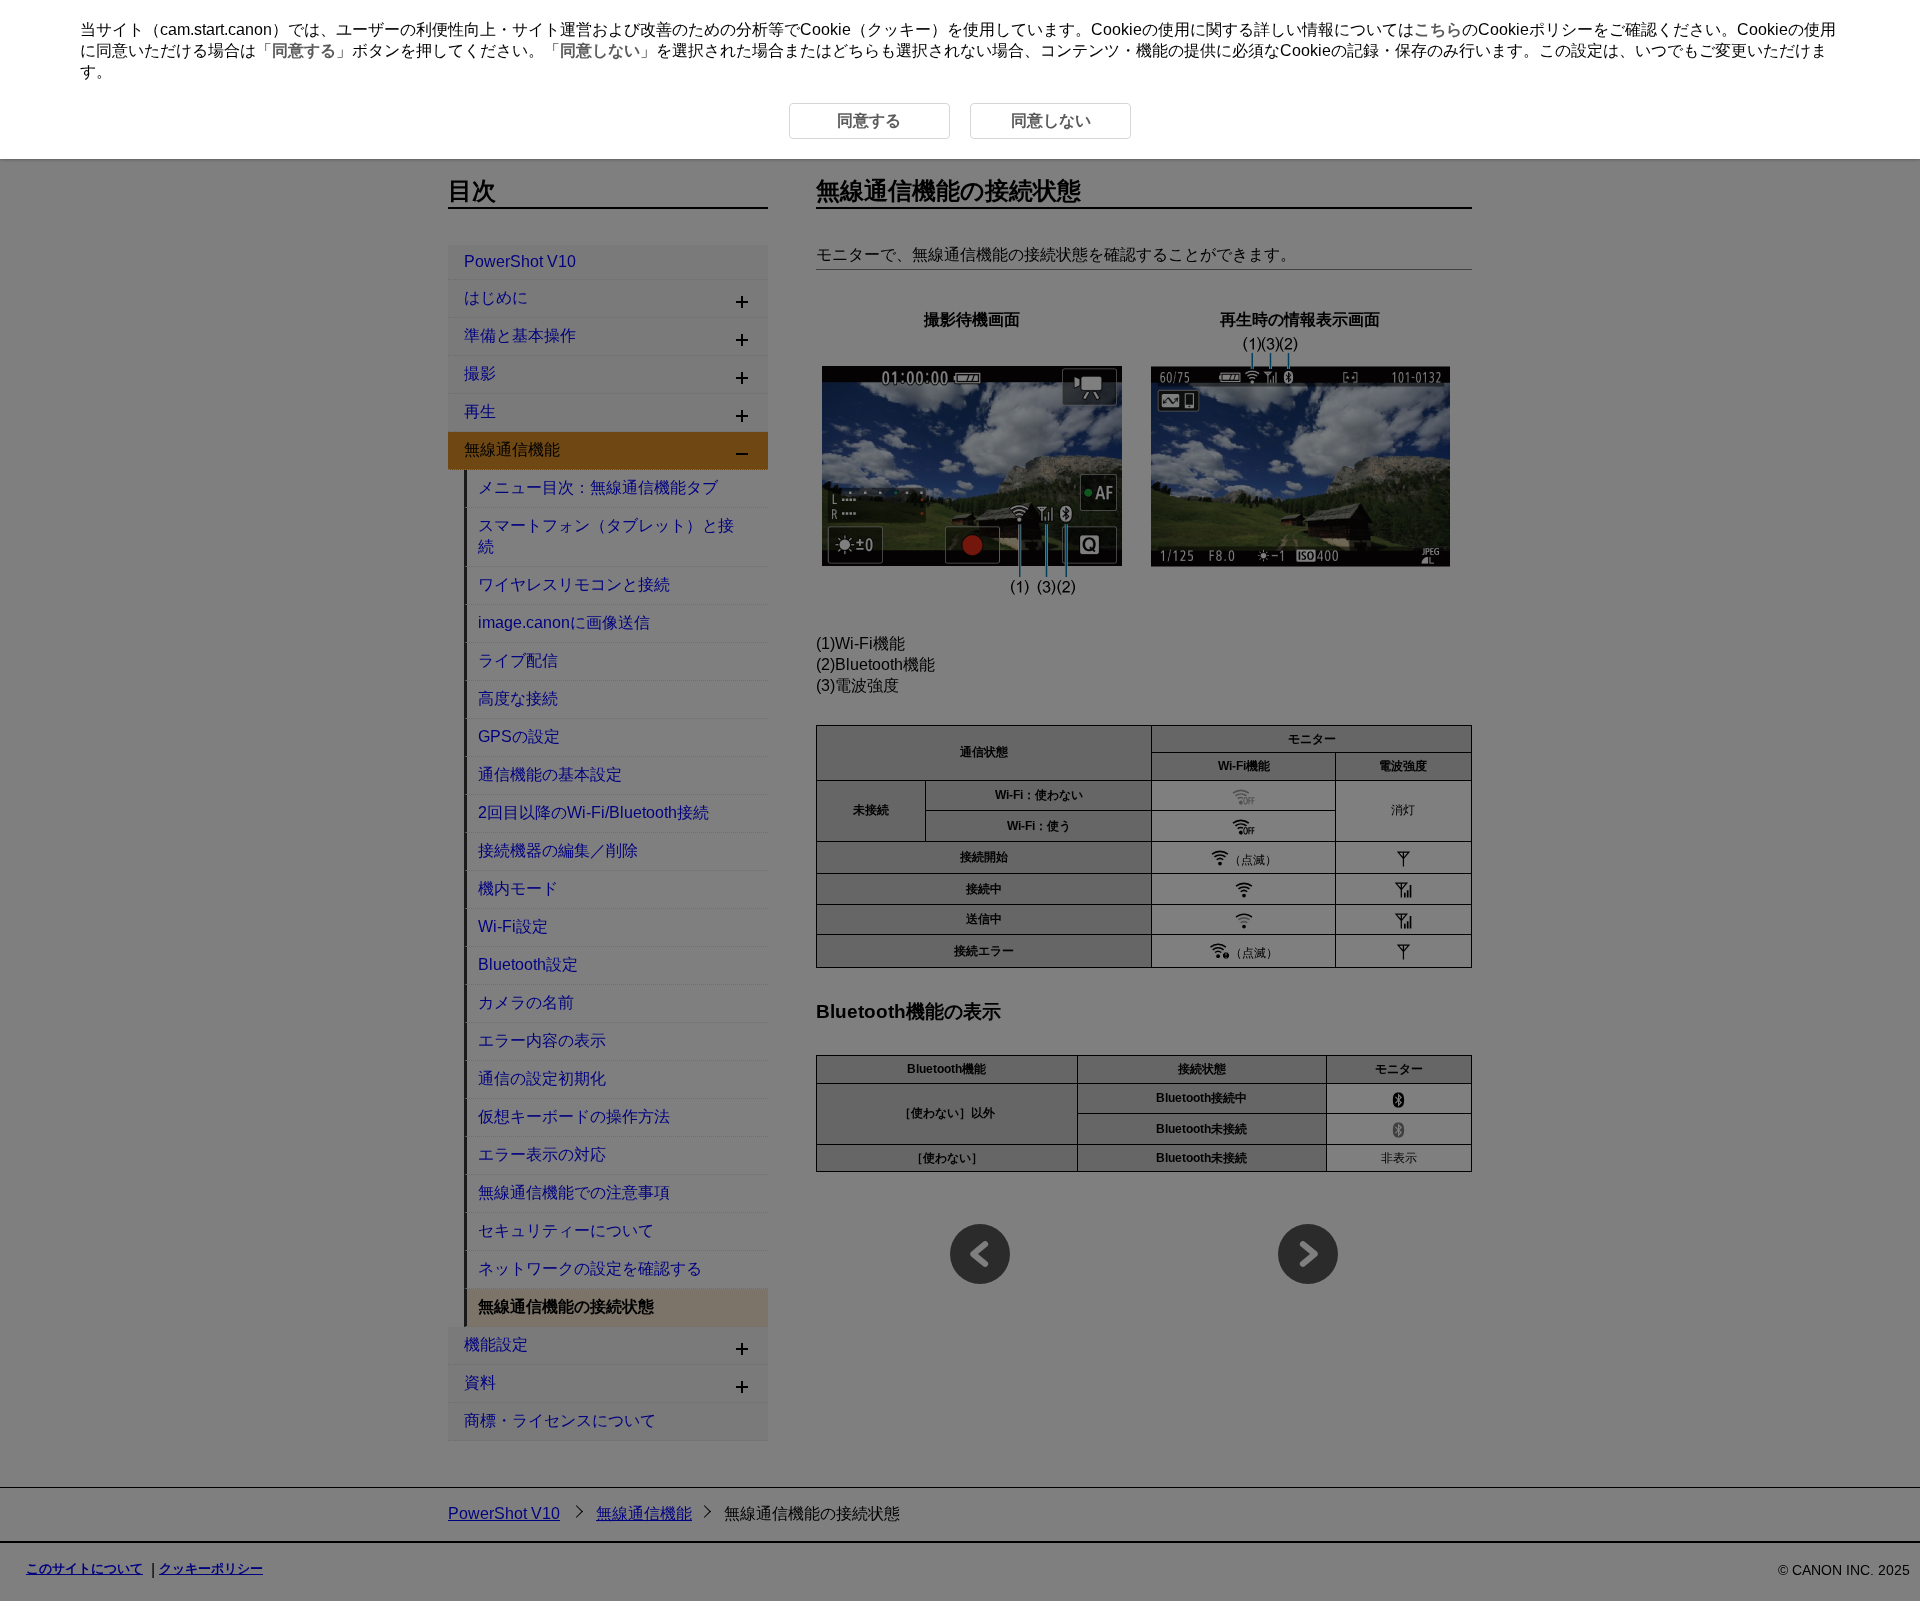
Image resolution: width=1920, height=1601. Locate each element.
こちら (1438, 29)
